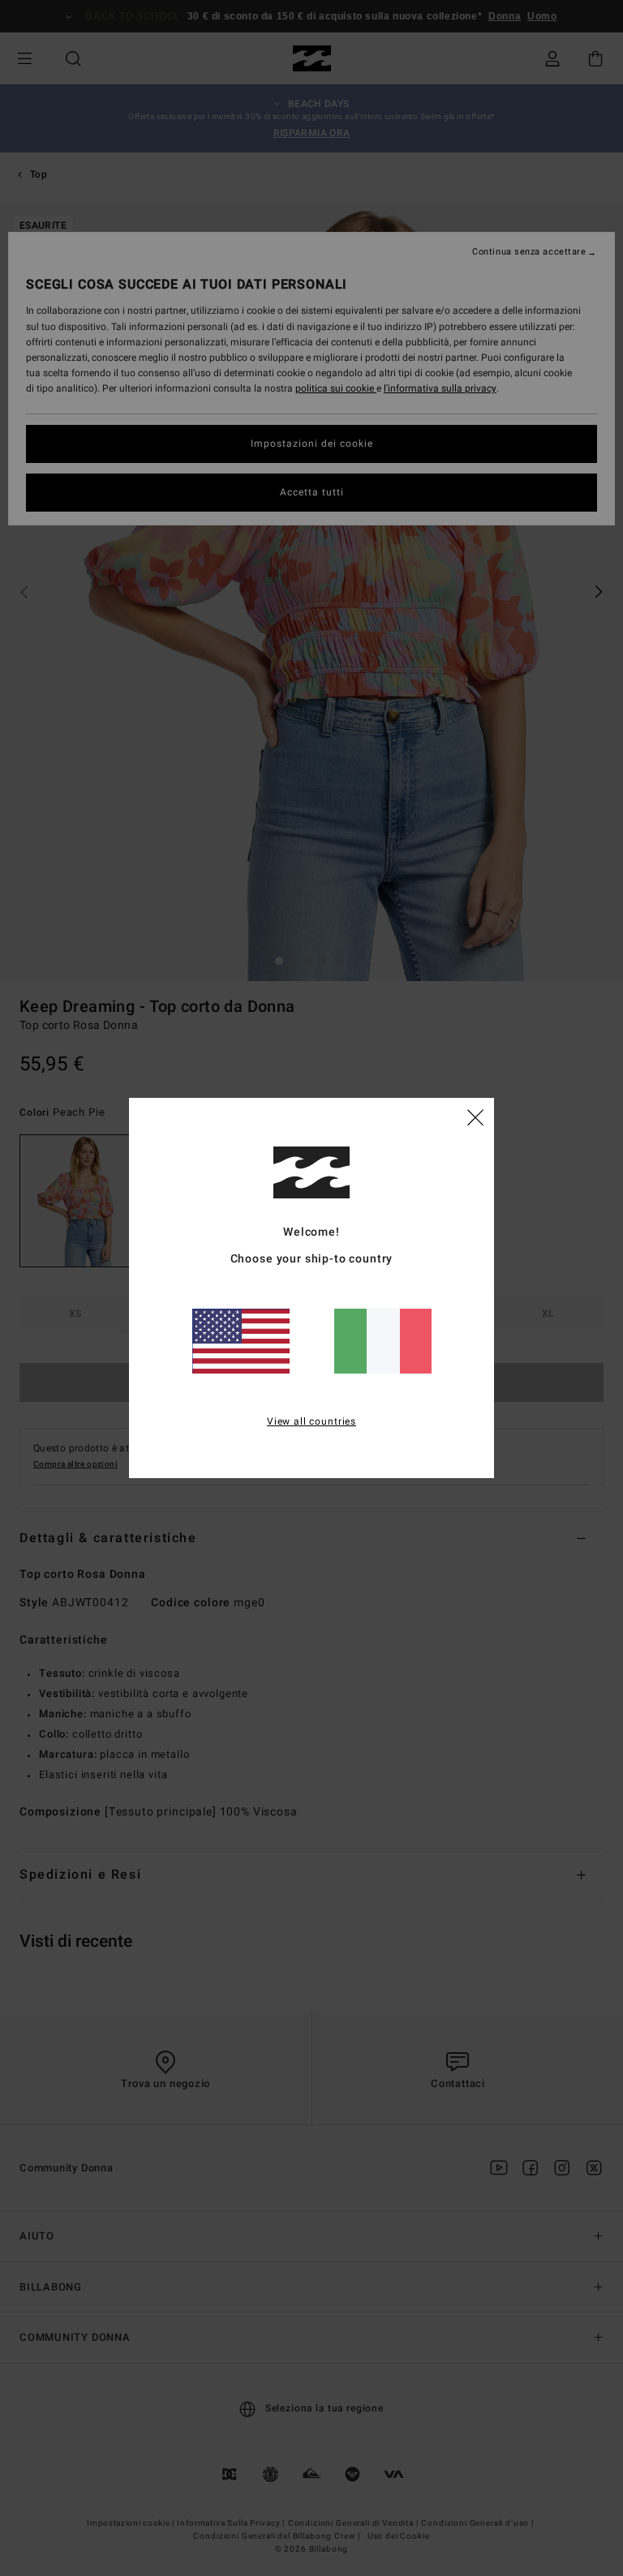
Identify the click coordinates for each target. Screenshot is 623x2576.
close (475, 1117)
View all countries (311, 1421)
